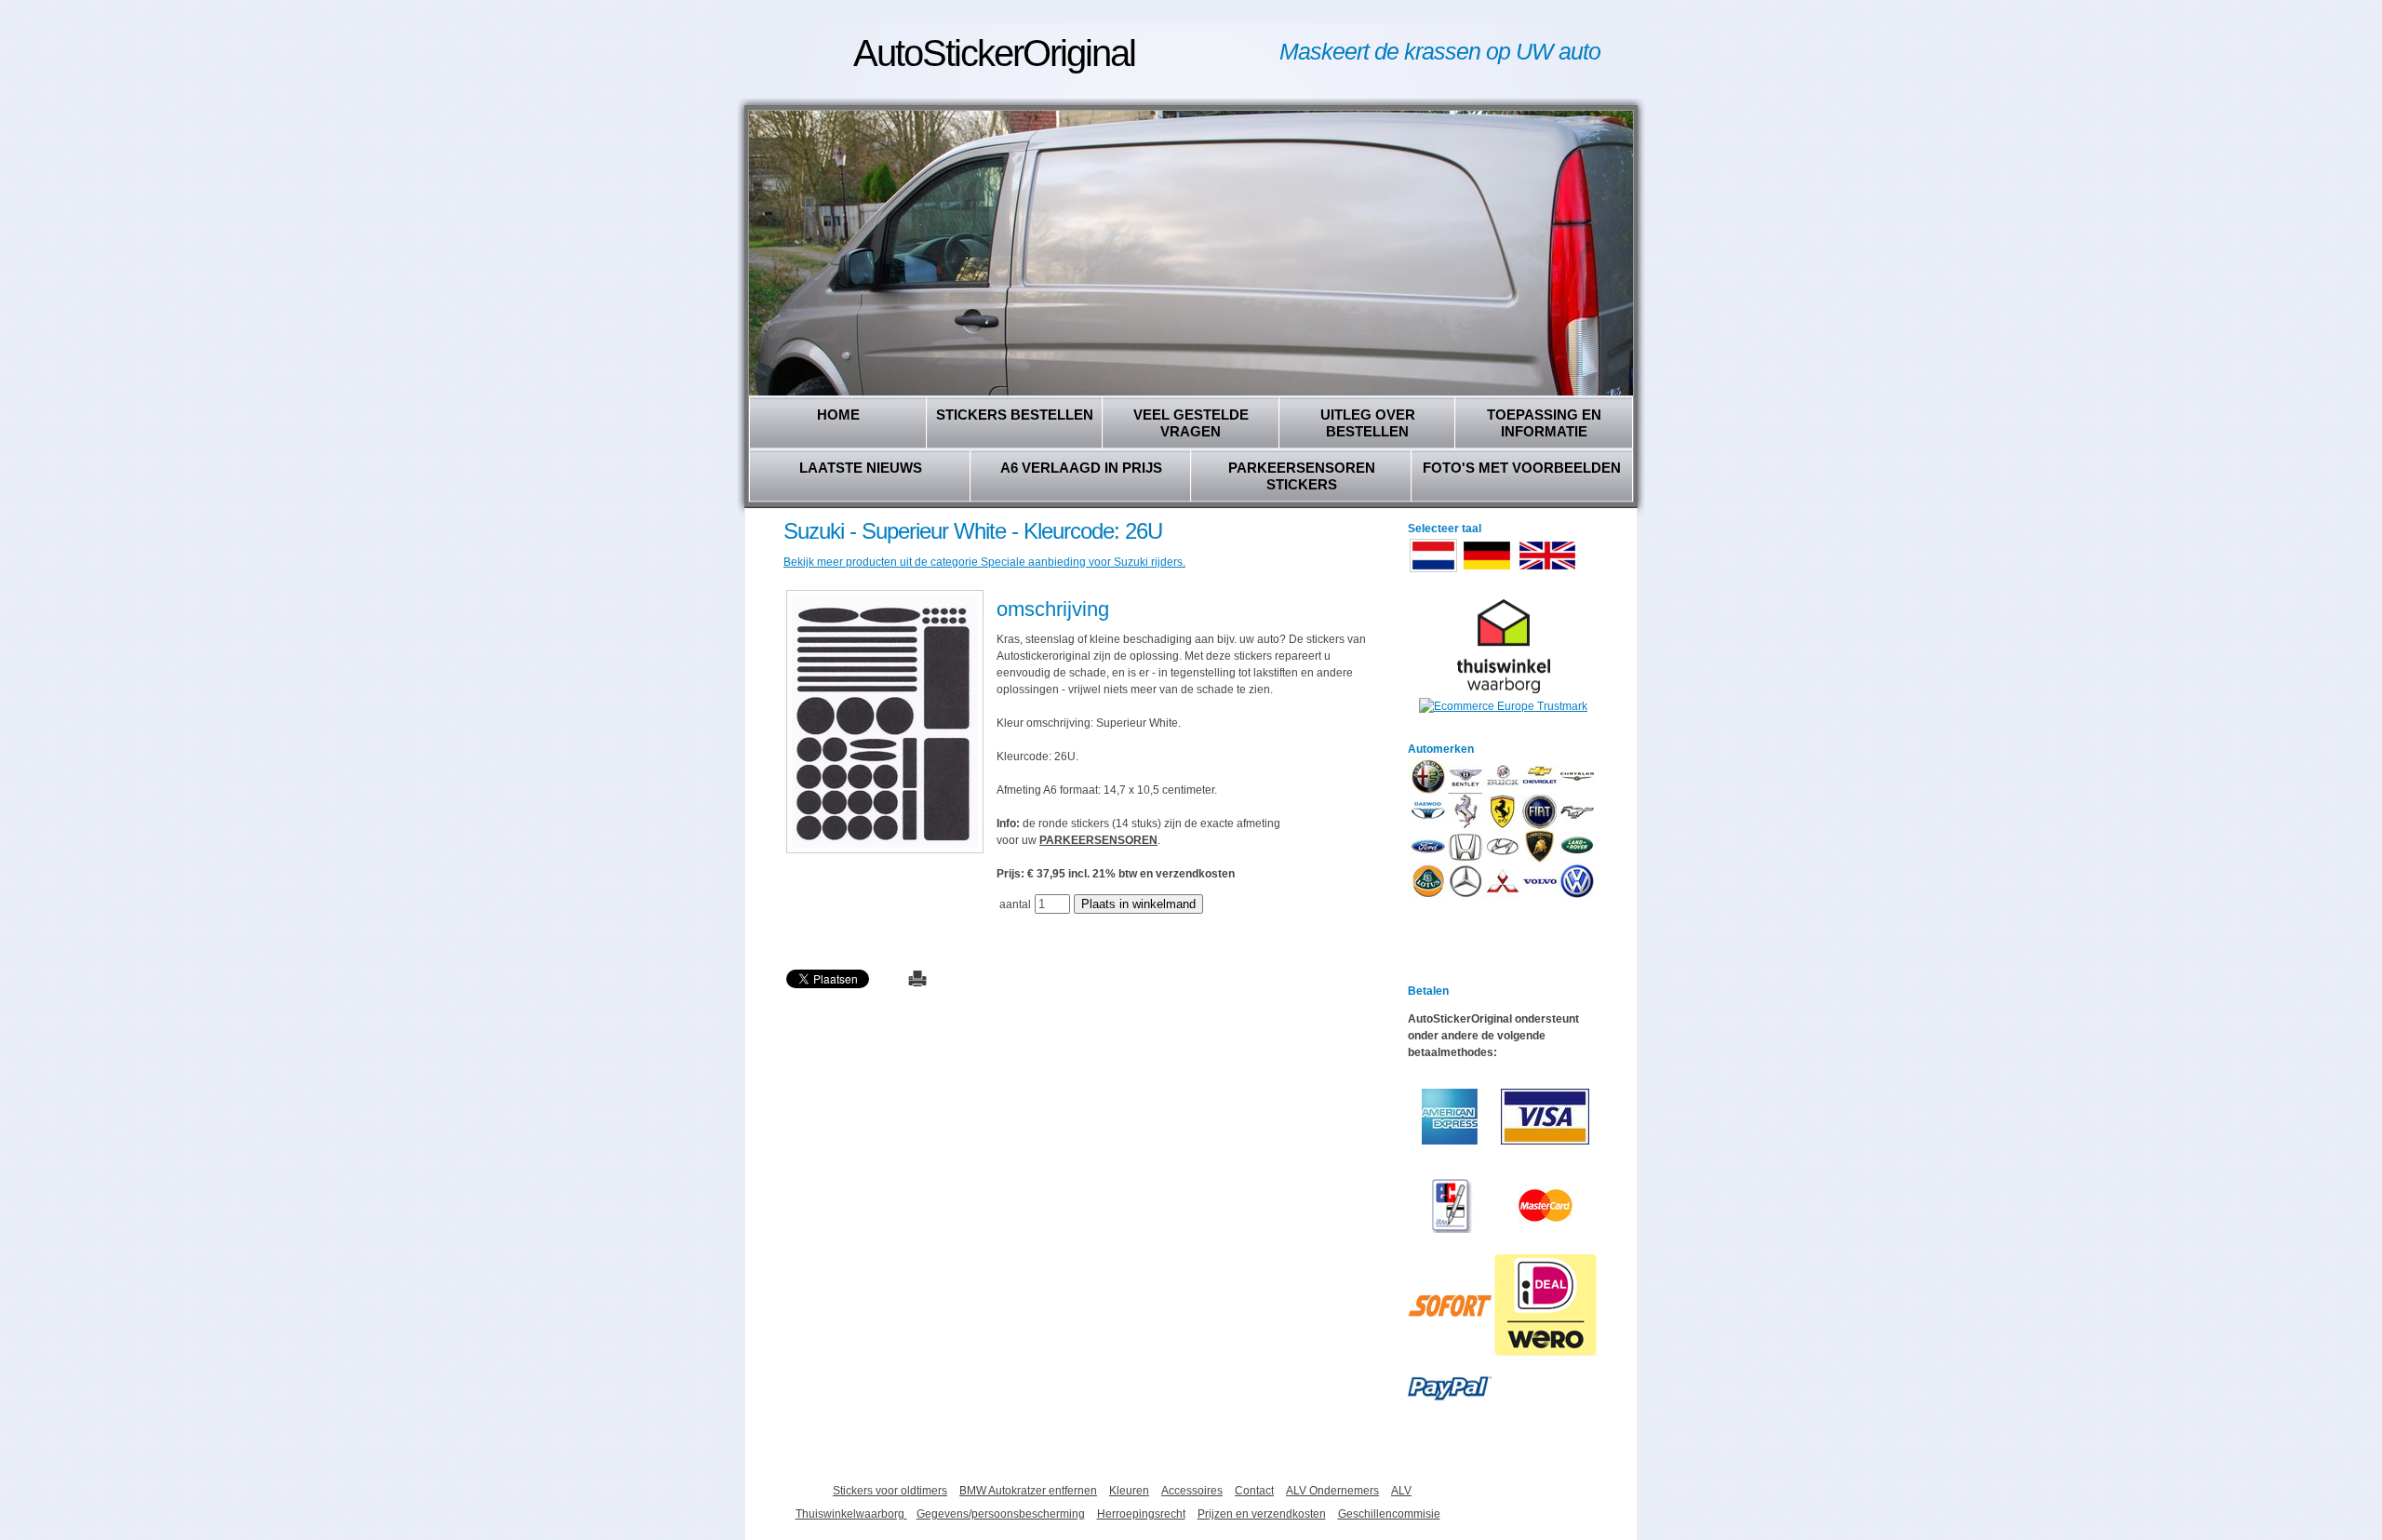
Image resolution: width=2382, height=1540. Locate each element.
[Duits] (1487, 570)
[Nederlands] (1433, 570)
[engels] (1547, 570)
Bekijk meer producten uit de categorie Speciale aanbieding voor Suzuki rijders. (984, 562)
